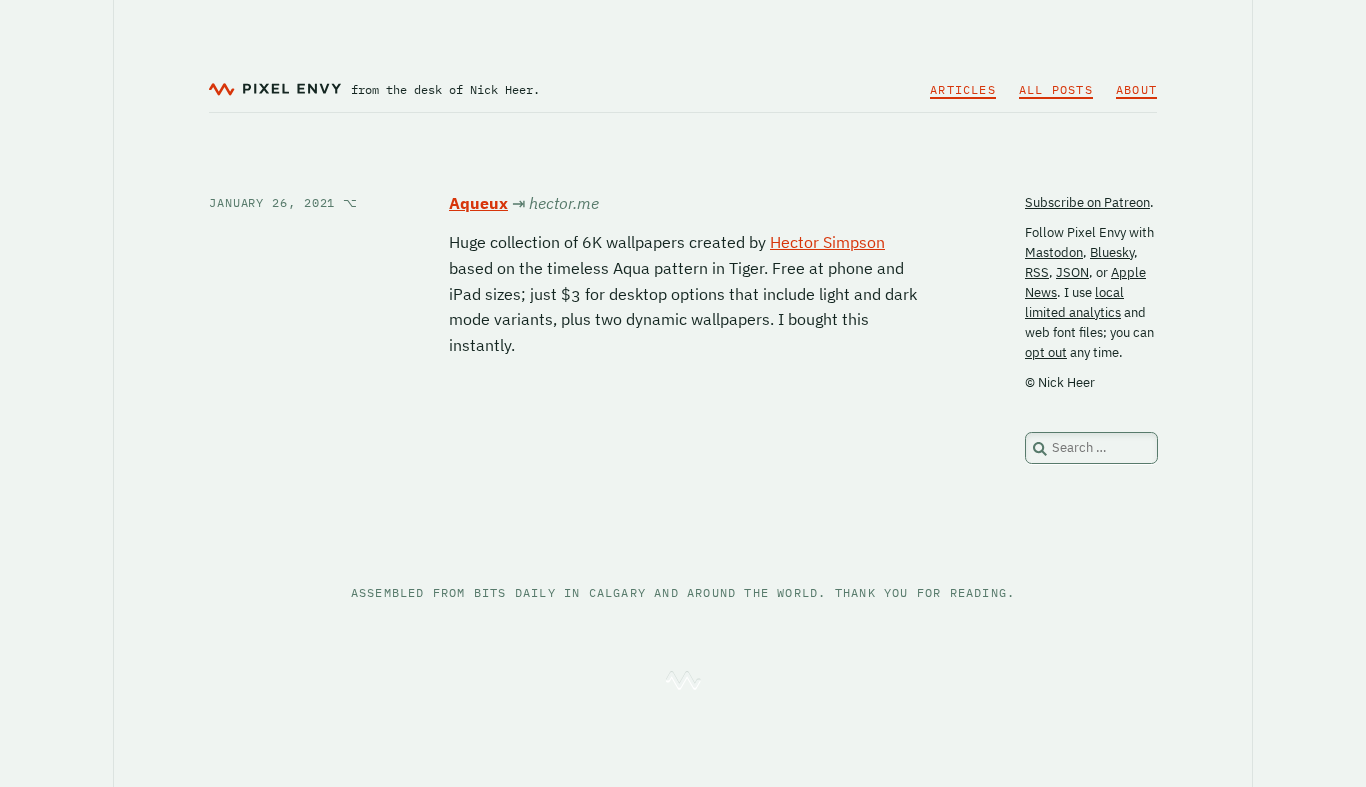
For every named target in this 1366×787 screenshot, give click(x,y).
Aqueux (478, 203)
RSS (1037, 272)
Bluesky (1112, 252)
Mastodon (1054, 252)
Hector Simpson (827, 242)
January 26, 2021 (283, 202)
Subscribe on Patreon (1087, 202)
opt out (1046, 352)
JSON (1072, 272)
